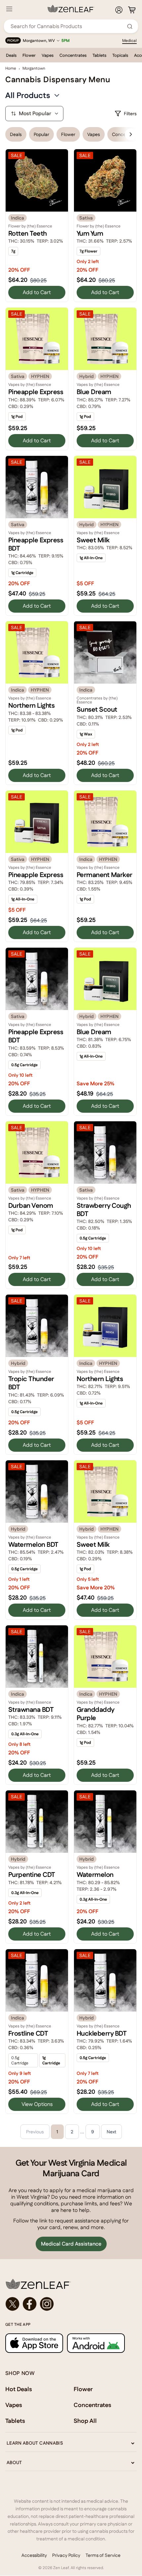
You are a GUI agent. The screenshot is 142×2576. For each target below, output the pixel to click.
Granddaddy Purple (95, 1714)
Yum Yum (90, 233)
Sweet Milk (93, 540)
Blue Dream (94, 392)
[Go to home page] (71, 2284)
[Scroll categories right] (131, 134)
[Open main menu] (9, 9)
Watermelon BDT (33, 1544)
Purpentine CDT (32, 1875)
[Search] (130, 26)
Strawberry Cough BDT (104, 1210)
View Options (37, 2104)
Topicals (120, 55)
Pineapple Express (36, 392)
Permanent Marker (105, 875)
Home (11, 68)
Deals (11, 55)
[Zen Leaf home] (71, 9)
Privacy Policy (66, 2555)
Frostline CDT (28, 2033)
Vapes (48, 55)
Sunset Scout (97, 709)
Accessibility (34, 2555)
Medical (129, 41)
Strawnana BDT (31, 1710)
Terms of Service (103, 2555)
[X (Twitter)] (13, 2304)
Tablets (99, 55)
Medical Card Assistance (71, 2244)
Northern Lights (31, 705)
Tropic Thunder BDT (31, 1383)
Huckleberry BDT (102, 2033)
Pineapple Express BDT (36, 544)
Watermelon (95, 1875)
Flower (29, 55)
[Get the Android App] (96, 2343)
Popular (41, 134)
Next (111, 2132)
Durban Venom (31, 1205)
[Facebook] (30, 2304)
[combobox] (67, 26)
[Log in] (119, 10)
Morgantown (34, 68)
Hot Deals (19, 2389)
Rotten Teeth (28, 233)
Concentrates (73, 55)
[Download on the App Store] (34, 2343)
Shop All (85, 2421)
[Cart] (132, 10)
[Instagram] (47, 2304)
